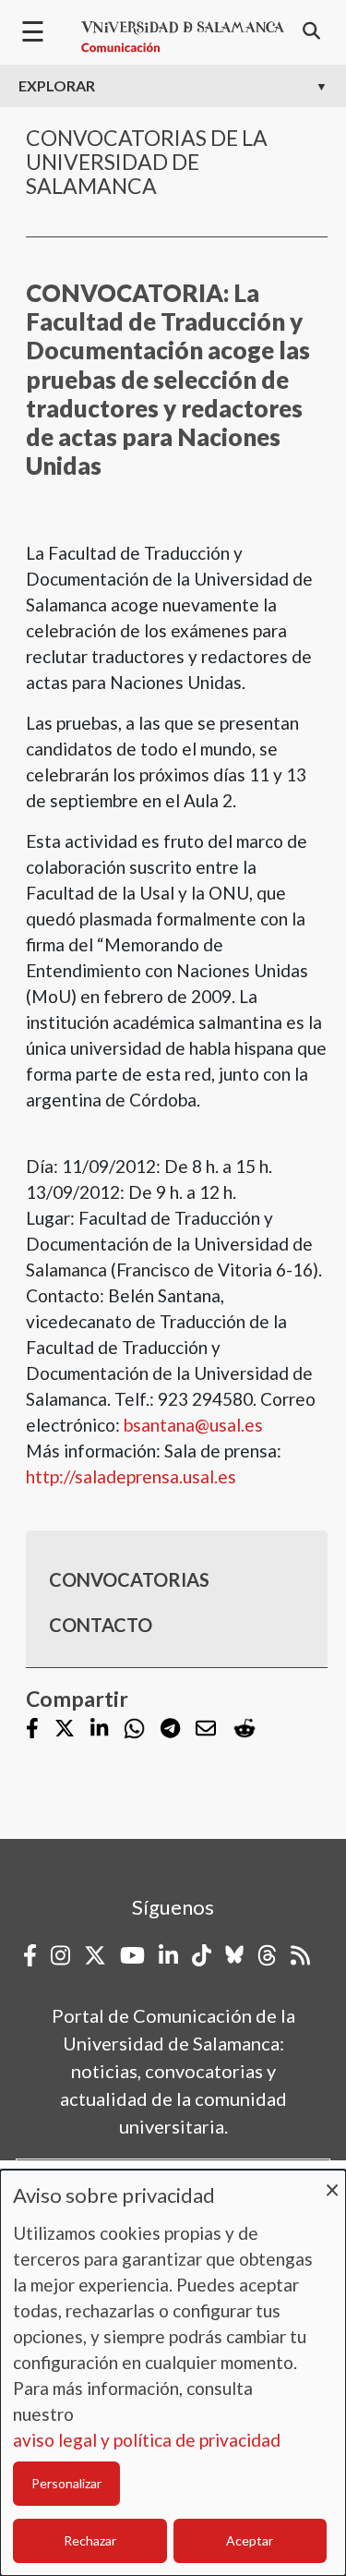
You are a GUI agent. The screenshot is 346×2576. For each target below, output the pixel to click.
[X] (65, 1730)
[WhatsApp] (134, 1729)
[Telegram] (170, 1730)
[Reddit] (245, 1729)
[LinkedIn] (99, 1730)
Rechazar (90, 2540)
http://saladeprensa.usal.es (131, 1476)
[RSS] (300, 1955)
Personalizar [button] (66, 2483)
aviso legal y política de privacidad (147, 2440)
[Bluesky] (234, 1955)
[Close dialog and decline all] (332, 2181)
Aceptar (250, 2540)
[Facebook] (32, 1730)
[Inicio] (183, 37)
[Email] (206, 1730)
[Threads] (267, 1955)
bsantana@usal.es (193, 1425)
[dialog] (173, 2373)
